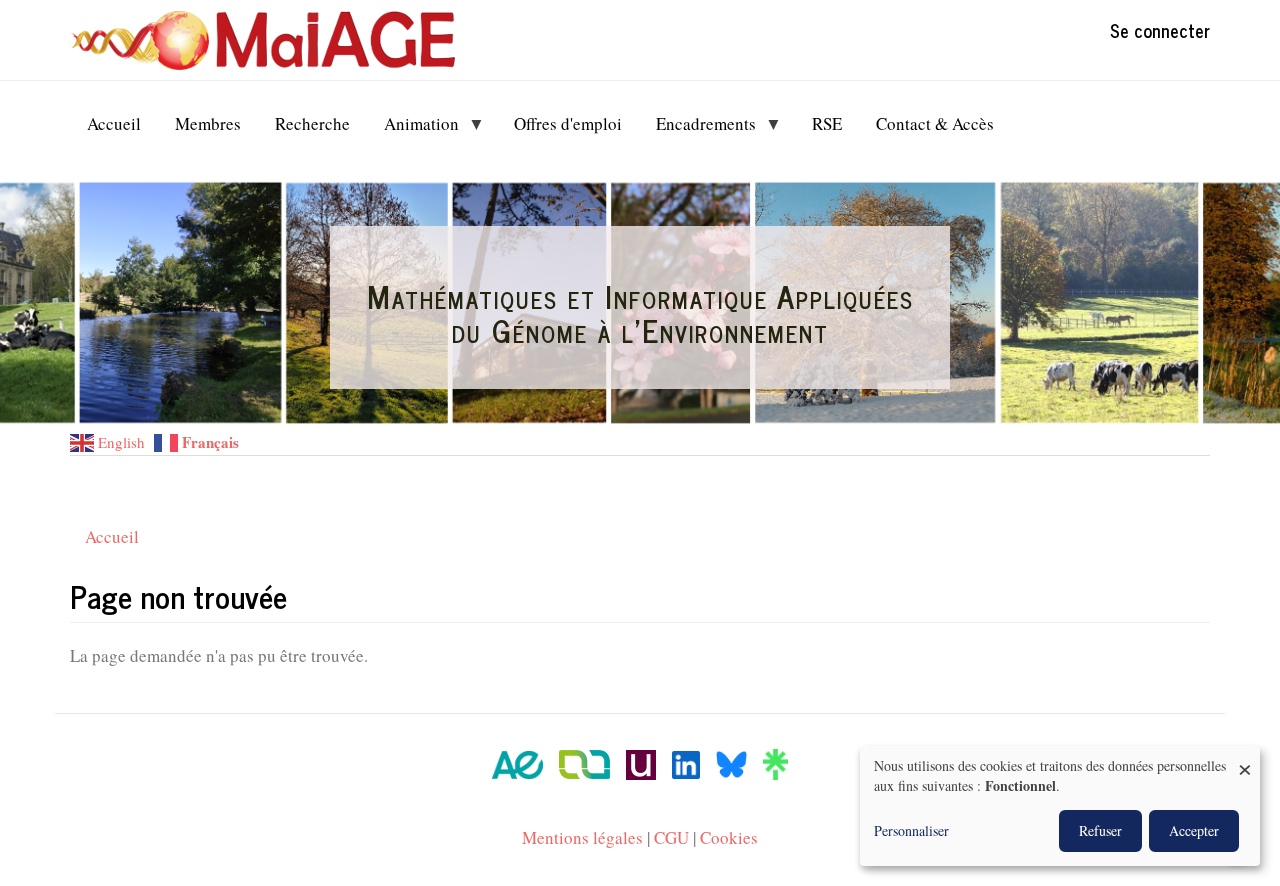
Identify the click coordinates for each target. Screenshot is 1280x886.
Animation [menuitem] (413, 128)
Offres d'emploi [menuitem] (568, 123)
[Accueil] (270, 40)
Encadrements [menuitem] (697, 128)
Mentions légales (582, 837)
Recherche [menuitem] (312, 123)
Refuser (1100, 830)
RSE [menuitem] (827, 123)
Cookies (729, 837)
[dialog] (1060, 806)
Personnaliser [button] (911, 830)
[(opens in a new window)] (517, 762)
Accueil (112, 536)
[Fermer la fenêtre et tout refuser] (1245, 758)
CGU (671, 837)
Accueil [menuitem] (114, 123)
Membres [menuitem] (208, 123)
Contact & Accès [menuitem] (935, 123)
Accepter (1194, 830)
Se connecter (1160, 30)
